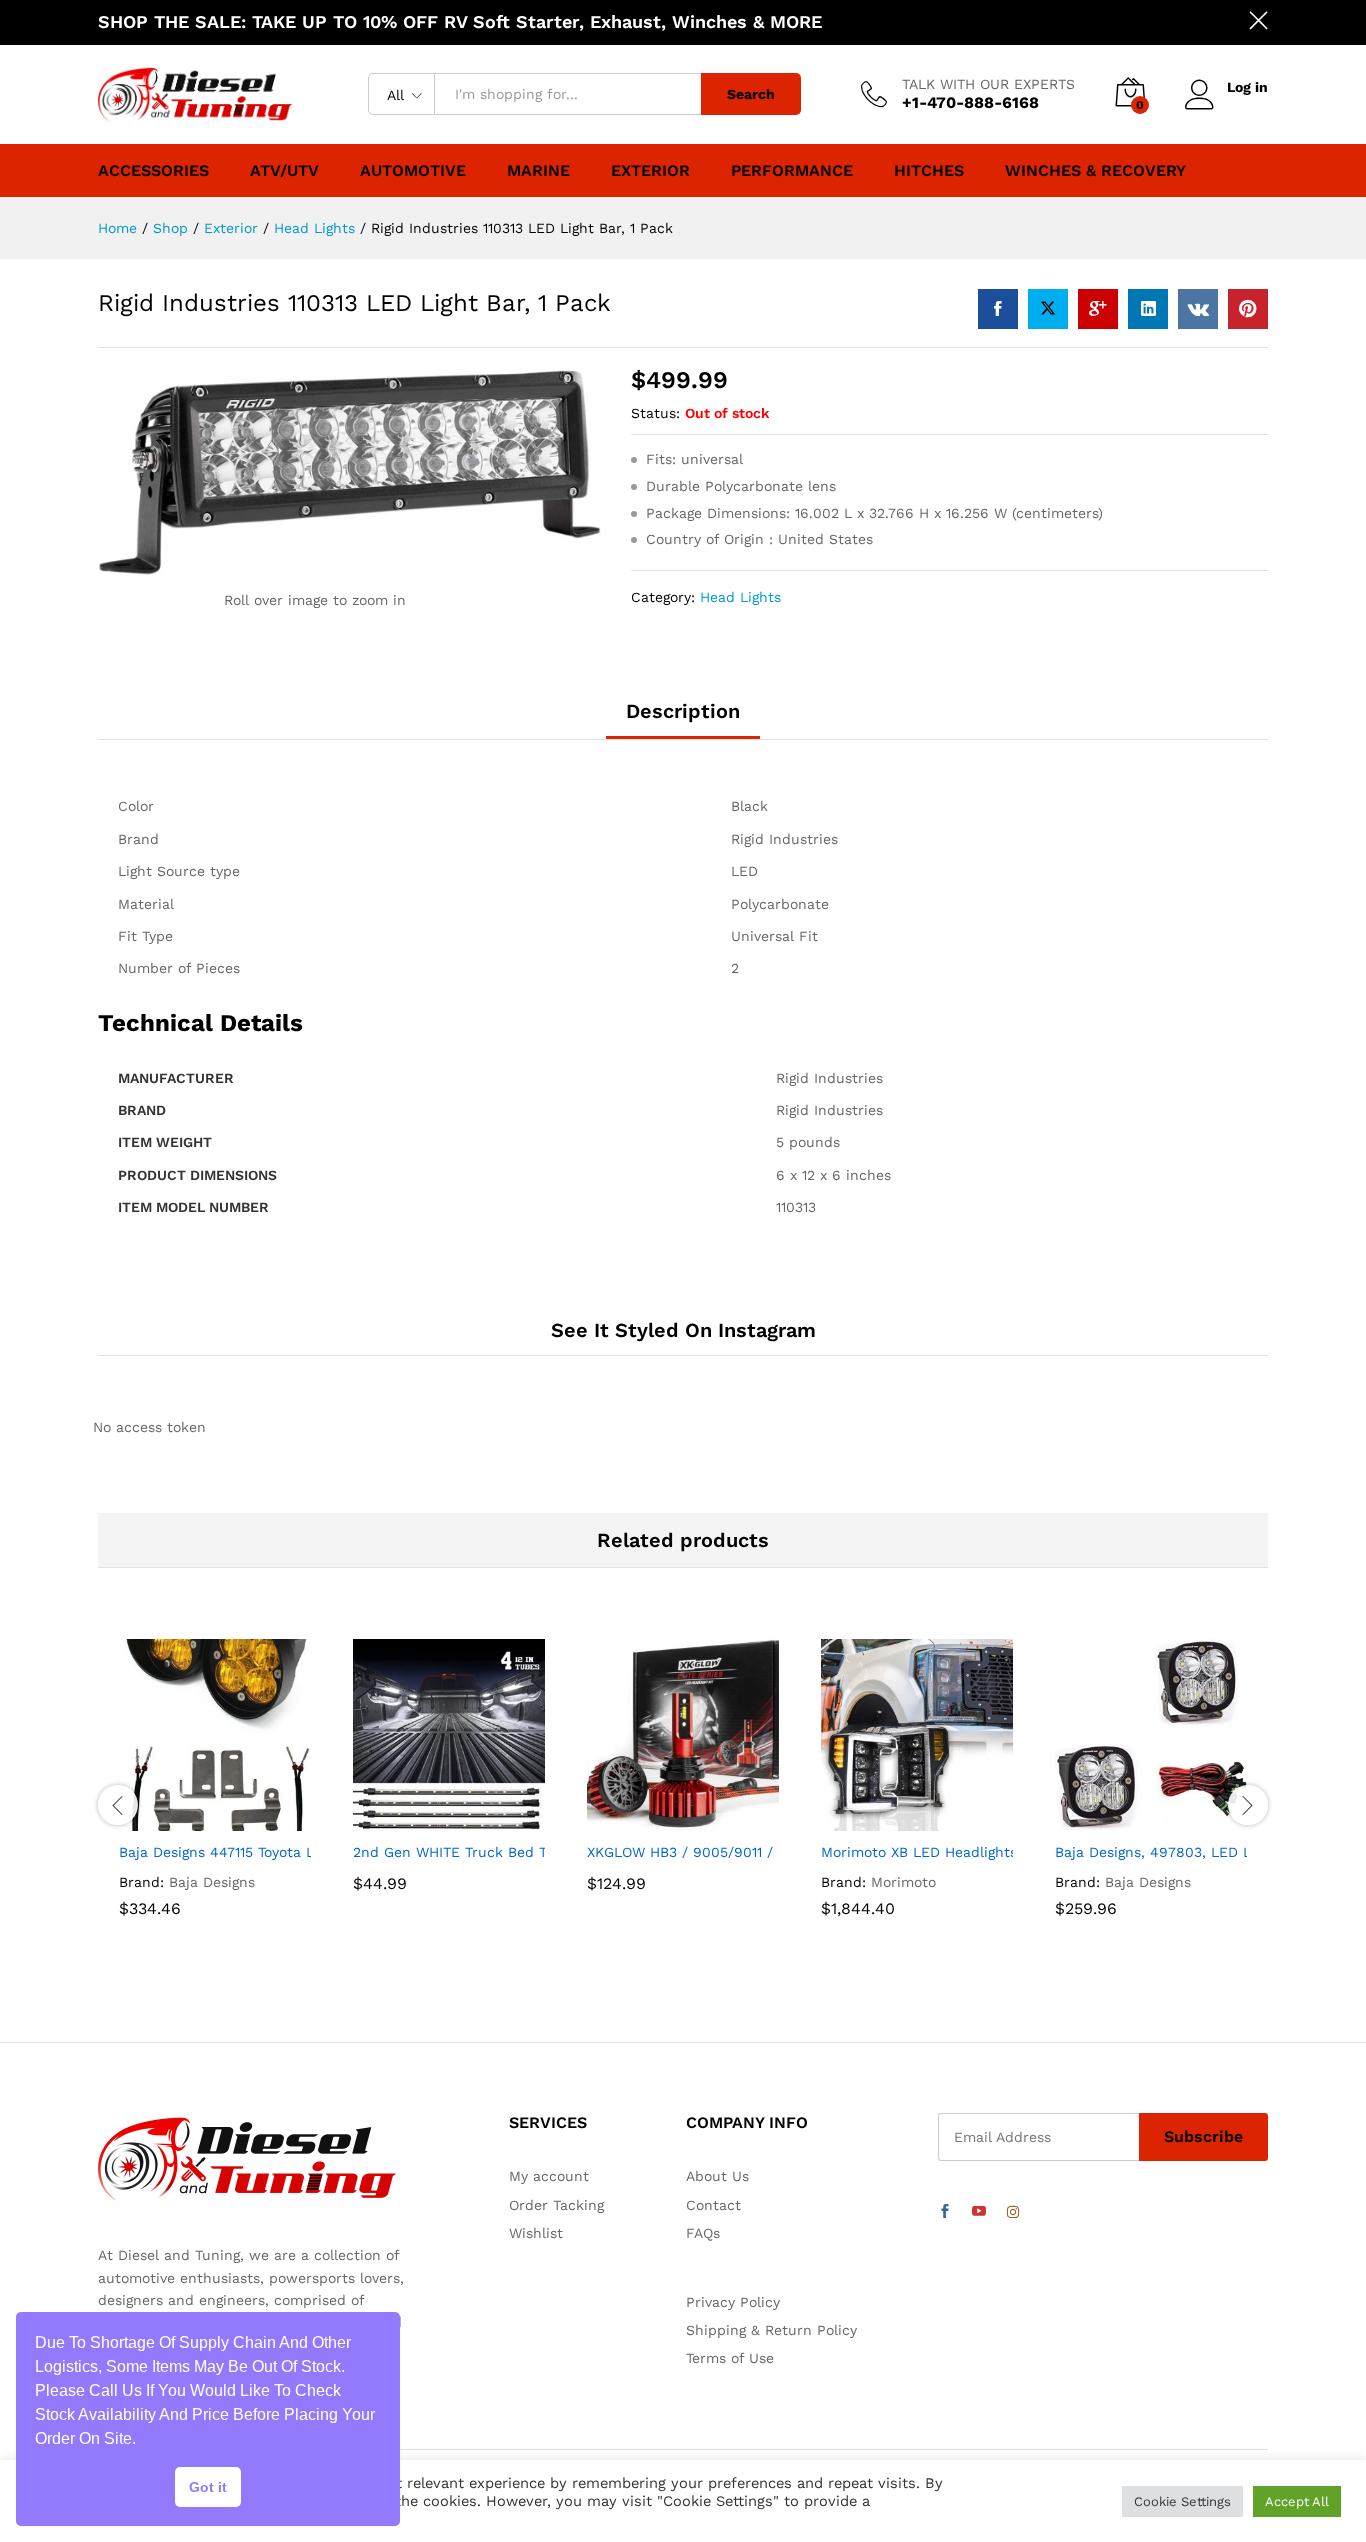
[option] (215, 1805)
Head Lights (740, 597)
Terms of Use (730, 2358)
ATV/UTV (284, 171)
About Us (717, 2176)
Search (751, 94)
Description (683, 711)
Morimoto (903, 1882)
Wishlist (536, 2233)
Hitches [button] (929, 171)
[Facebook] (945, 2212)
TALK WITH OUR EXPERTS (988, 84)
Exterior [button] (650, 171)
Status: (655, 413)
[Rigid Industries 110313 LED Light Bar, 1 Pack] (998, 309)
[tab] (683, 720)
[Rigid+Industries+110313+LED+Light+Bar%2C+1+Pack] (1048, 309)
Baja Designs (212, 1882)
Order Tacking (556, 2205)
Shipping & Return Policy (771, 2330)
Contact (713, 2205)
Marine (538, 171)
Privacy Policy (733, 2302)
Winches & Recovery (1095, 171)
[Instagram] (1013, 2212)
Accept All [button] (1297, 2501)
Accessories (153, 171)
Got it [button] (208, 2487)
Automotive (413, 171)
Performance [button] (792, 171)
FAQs (703, 2233)
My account (549, 2176)
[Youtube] (979, 2212)
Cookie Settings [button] (1182, 2501)
